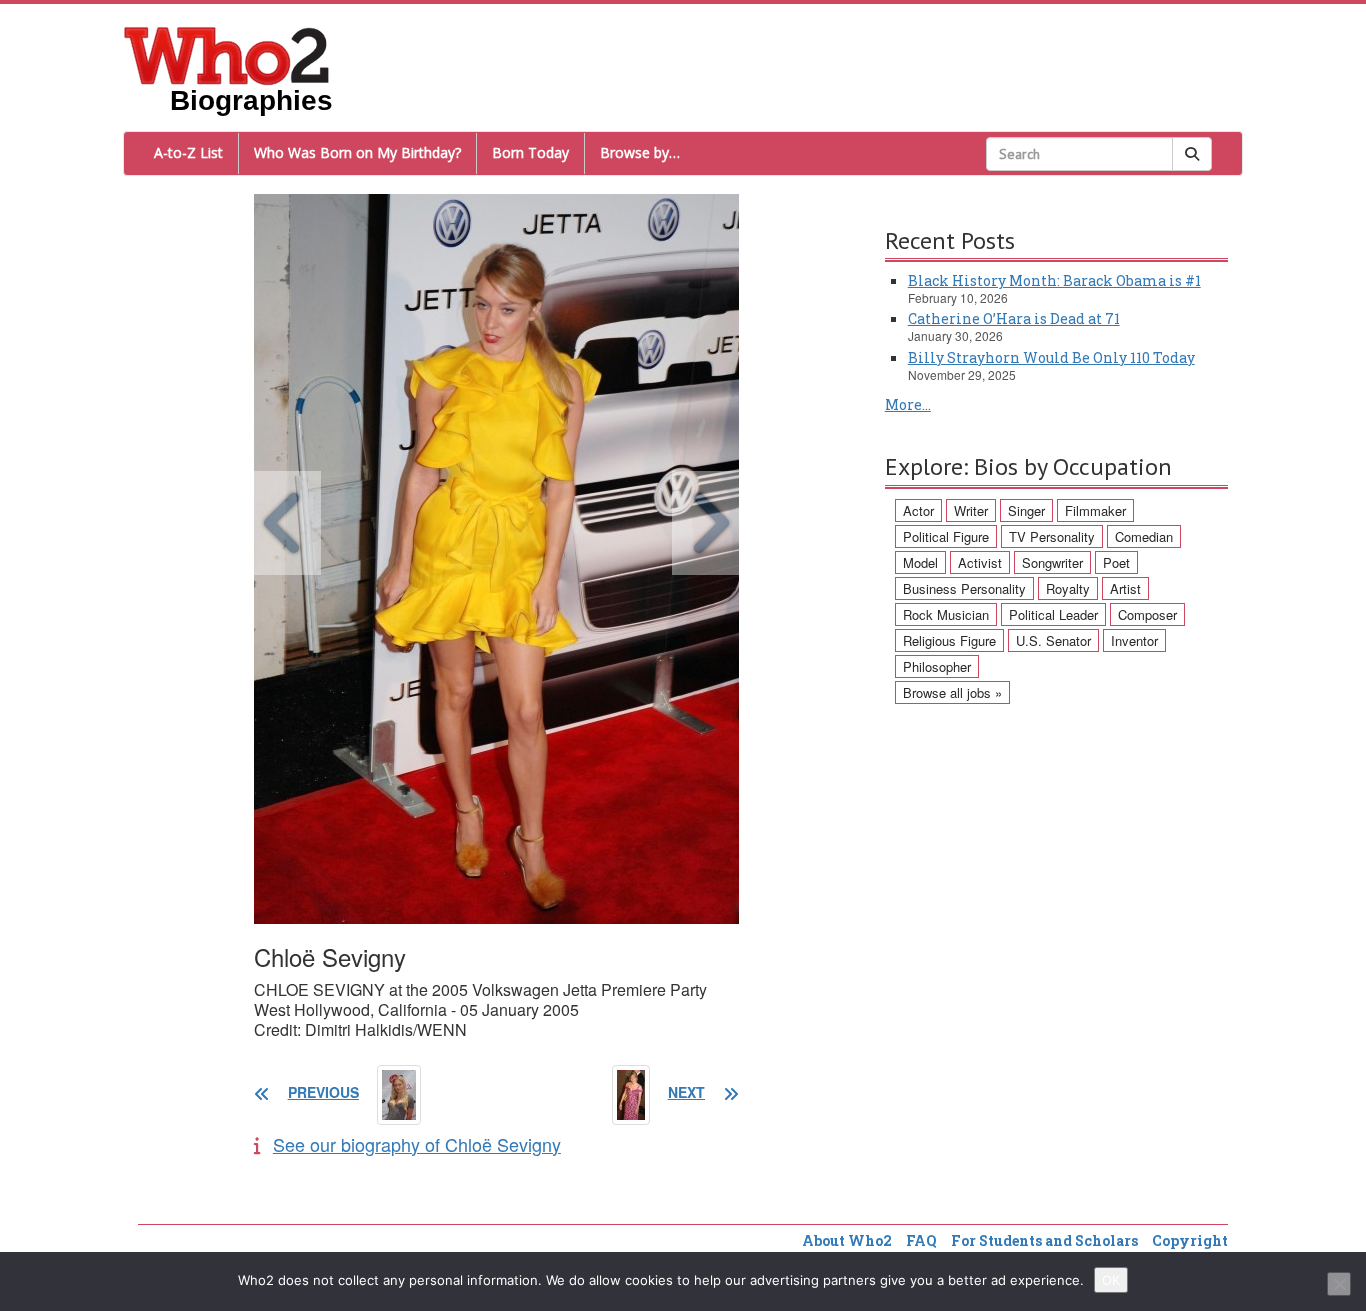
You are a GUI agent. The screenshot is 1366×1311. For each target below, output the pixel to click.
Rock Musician (946, 614)
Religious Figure (949, 640)
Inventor (1134, 640)
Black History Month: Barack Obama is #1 (1054, 280)
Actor (918, 510)
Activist (980, 562)
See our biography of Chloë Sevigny (417, 1144)
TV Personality (1052, 536)
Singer (1026, 510)
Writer (971, 510)
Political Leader (1053, 614)
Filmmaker (1095, 510)
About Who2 (847, 1240)
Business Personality (964, 588)
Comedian (1144, 536)
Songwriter (1052, 562)
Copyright (1190, 1240)
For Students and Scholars (1044, 1240)
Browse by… (640, 152)
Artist (1125, 588)
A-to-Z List (188, 152)
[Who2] (227, 54)
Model (920, 562)
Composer (1147, 614)
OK (1111, 1280)
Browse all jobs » (952, 692)
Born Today (530, 152)
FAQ (921, 1240)
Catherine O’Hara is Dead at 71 (1014, 318)
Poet (1116, 562)
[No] (1339, 1284)
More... (908, 404)
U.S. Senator (1053, 640)
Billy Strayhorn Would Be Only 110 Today (1051, 357)
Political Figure (946, 536)
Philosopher (937, 666)
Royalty (1068, 588)
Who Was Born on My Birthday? (357, 152)
